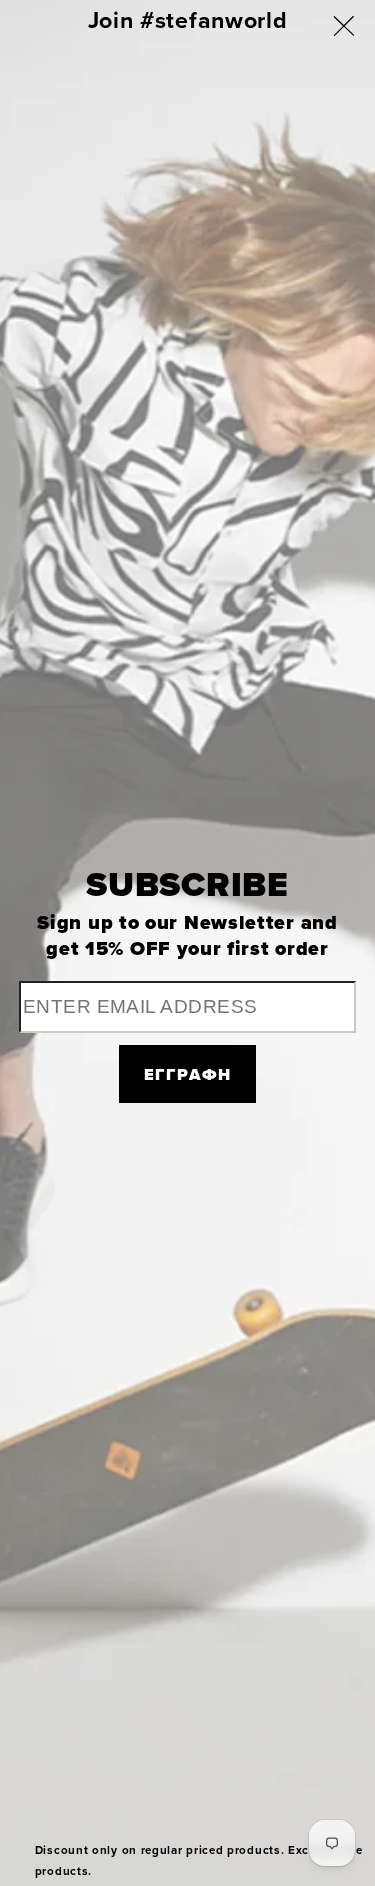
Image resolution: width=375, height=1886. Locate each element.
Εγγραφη (187, 1074)
